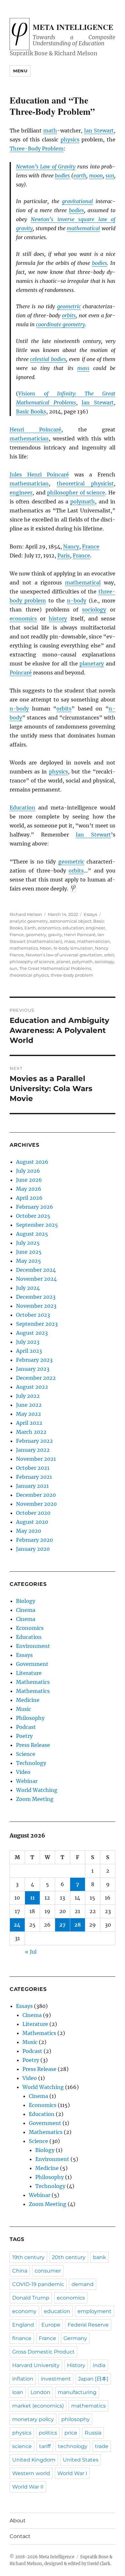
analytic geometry (29, 921)
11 (32, 1898)
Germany (75, 2338)
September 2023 (37, 1324)
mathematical (83, 228)
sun (110, 176)
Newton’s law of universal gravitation (64, 955)
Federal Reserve (88, 2325)
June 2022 (29, 1405)
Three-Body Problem (37, 149)
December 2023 (36, 1297)
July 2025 (28, 1243)
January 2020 (33, 1549)
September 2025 (37, 1225)
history (58, 619)
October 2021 (33, 1468)
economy (24, 2311)
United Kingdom (34, 2460)
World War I (72, 2473)
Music (24, 1709)
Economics (30, 1628)
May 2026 (29, 1189)
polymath (83, 502)
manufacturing (77, 2392)
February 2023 (34, 1360)
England (23, 2325)
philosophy (75, 2419)
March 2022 (31, 1432)
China (20, 2271)
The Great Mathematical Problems (55, 968)
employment (95, 2311)
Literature (29, 1673)
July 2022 (28, 1396)
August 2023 (32, 1333)
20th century (69, 2257)
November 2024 (36, 1279)
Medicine (28, 1700)
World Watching (37, 1790)
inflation (23, 2379)
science (22, 2446)
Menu (20, 71)
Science (26, 1754)
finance (22, 2338)
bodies (62, 176)
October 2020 (33, 1513)
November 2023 (36, 1306)
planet (63, 962)
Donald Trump (31, 2298)
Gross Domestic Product (43, 2352)
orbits (69, 315)
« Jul (31, 1952)
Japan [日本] (93, 2379)
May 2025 (29, 1261)
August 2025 (32, 1234)
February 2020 (34, 1540)
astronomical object (71, 921)
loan (18, 2392)
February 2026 (35, 1207)
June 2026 (29, 1180)
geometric (69, 306)
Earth (30, 928)
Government (32, 1664)
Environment (33, 1646)
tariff (45, 2446)
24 (17, 1925)
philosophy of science (32, 962)
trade (102, 2446)
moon (96, 176)
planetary (92, 664)
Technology (31, 1763)
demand (83, 2284)
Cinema (26, 1610)
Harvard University (36, 2365)
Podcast (26, 1727)
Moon (46, 948)
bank (100, 2257)
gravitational (77, 201)
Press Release (33, 1745)
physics (70, 140)
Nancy (71, 547)
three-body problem (72, 975)
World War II (28, 2487)
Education (22, 808)
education (73, 928)
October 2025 (33, 1216)
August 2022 (32, 1387)
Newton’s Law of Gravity (46, 167)
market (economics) (38, 2406)
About (18, 2521)
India (99, 2365)
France (91, 547)
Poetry (24, 1736)
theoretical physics (29, 975)
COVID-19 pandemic (38, 2284)
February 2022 (34, 1441)
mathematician (29, 438)
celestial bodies (48, 359)
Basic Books (31, 411)
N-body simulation (73, 948)
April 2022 (29, 1423)
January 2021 (32, 1486)
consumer (48, 2271)
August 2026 (32, 1162)
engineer (21, 493)
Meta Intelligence (73, 27)
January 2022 (33, 1450)
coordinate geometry (60, 324)
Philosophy (30, 1718)
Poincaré (21, 673)
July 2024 (28, 1288)
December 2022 (36, 1378)
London (40, 2392)
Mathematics (33, 1682)
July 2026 (28, 1171)
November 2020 (36, 1504)
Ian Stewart (99, 131)
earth (80, 176)
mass (83, 368)
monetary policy (33, 2419)
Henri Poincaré (35, 429)
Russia (93, 2433)
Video (23, 1772)
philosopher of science (76, 493)
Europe (51, 2325)
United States (81, 2460)
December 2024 (36, 1270)
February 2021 (34, 1477)
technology (73, 2446)
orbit (109, 955)
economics (23, 619)
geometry (36, 935)
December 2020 (36, 1495)
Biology (26, 1601)
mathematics (24, 948)
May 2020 (29, 1531)
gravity (55, 935)
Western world (31, 2473)
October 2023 (33, 1315)
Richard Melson (26, 914)
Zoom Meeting (35, 1799)
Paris (64, 556)
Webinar (27, 1781)
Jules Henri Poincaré (39, 475)
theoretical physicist (85, 484)
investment (56, 2379)
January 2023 (33, 1369)
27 (63, 1925)
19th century (28, 2257)
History (76, 2365)
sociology (94, 610)
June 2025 (29, 1252)
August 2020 (32, 1522)
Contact (20, 2536)
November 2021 (36, 1459)
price (71, 2433)
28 (78, 1925)
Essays (90, 914)
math (50, 131)
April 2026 (29, 1198)
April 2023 (29, 1351)
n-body (77, 601)
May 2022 (29, 1414)
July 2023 (28, 1342)
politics (48, 2433)
